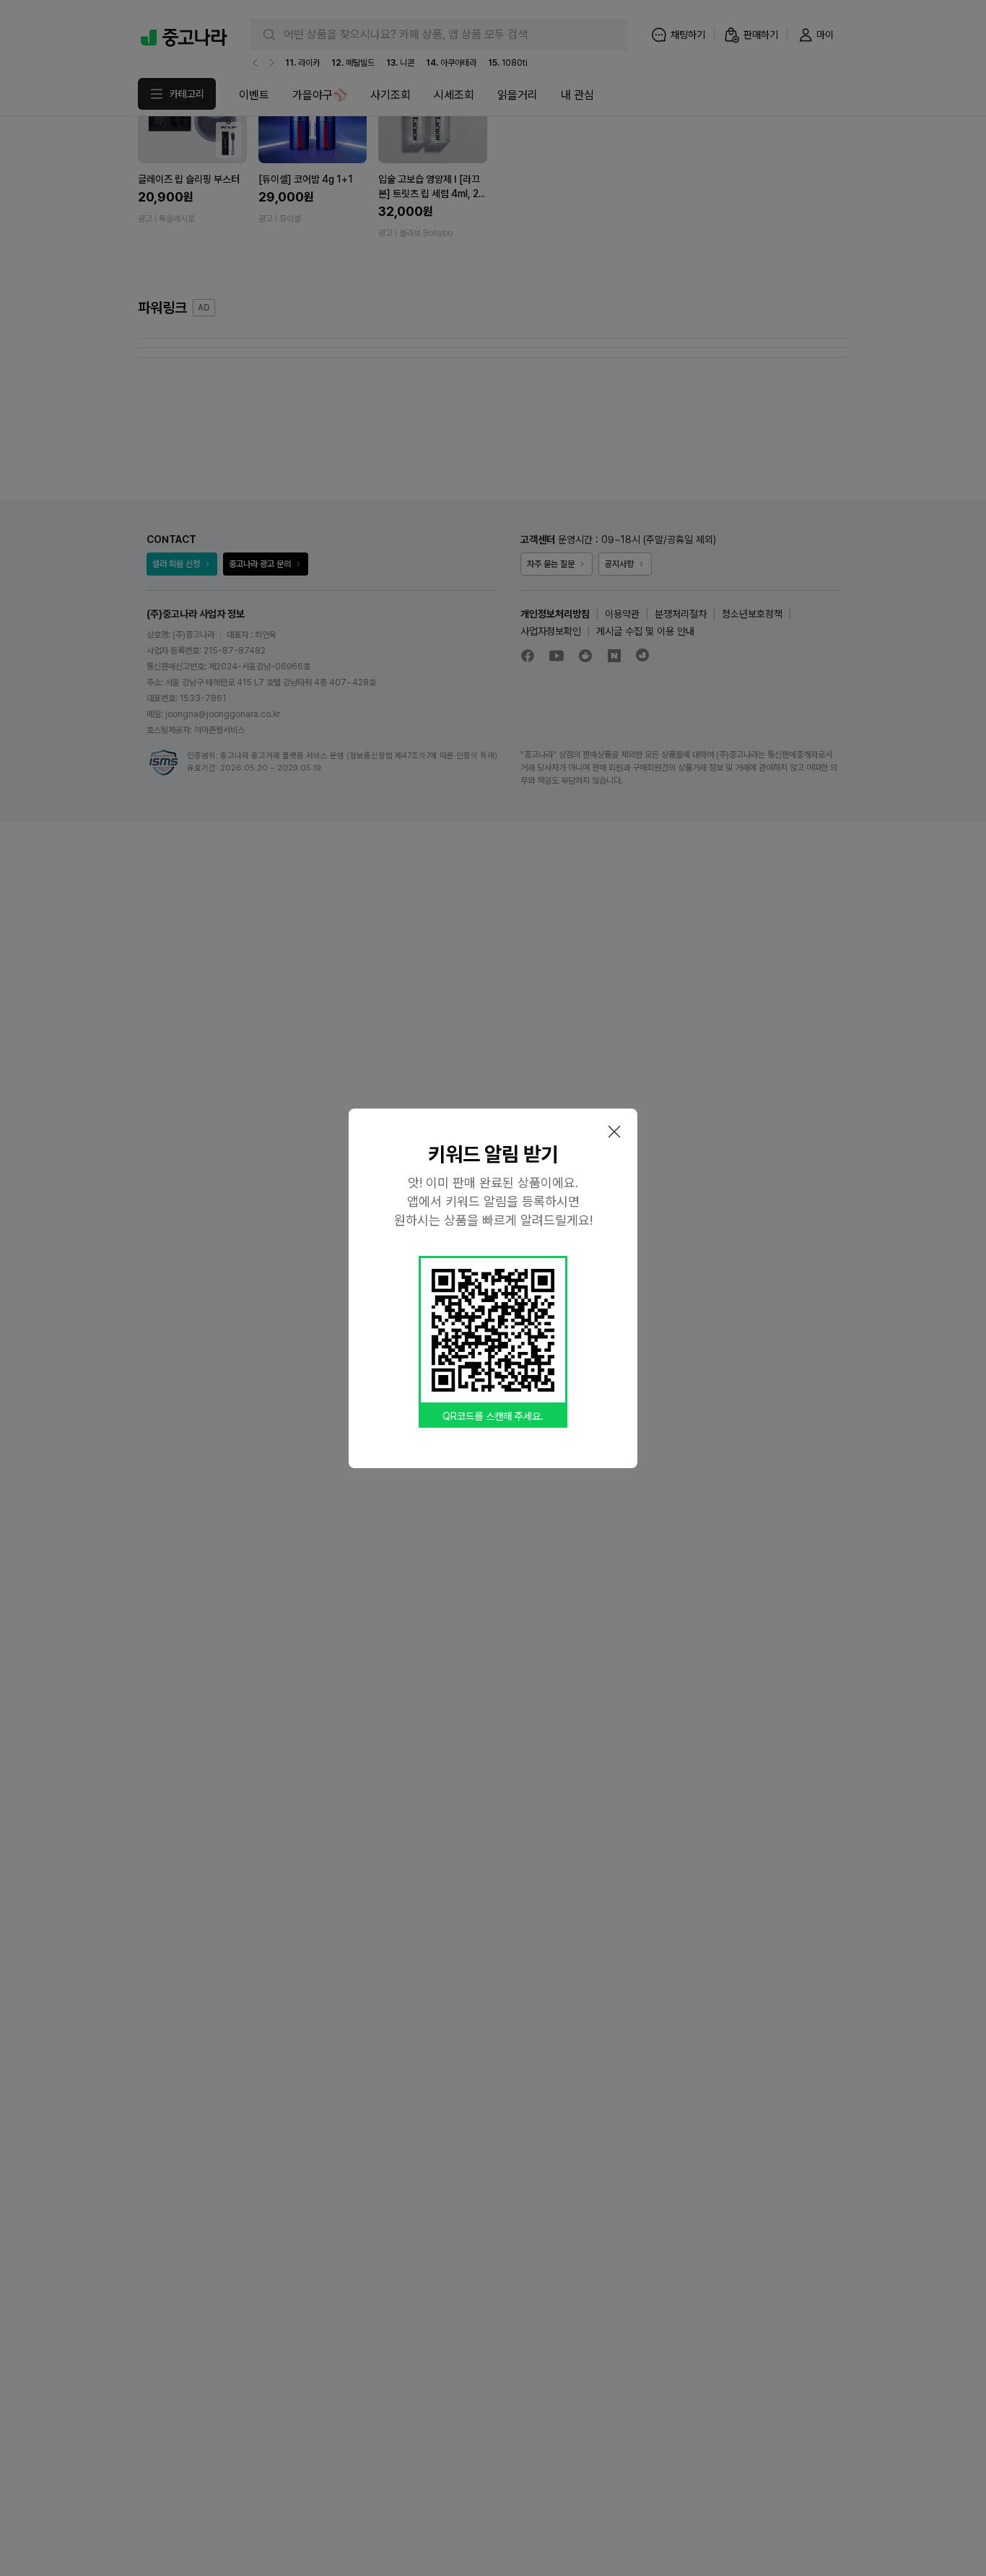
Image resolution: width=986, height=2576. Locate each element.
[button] (614, 1132)
